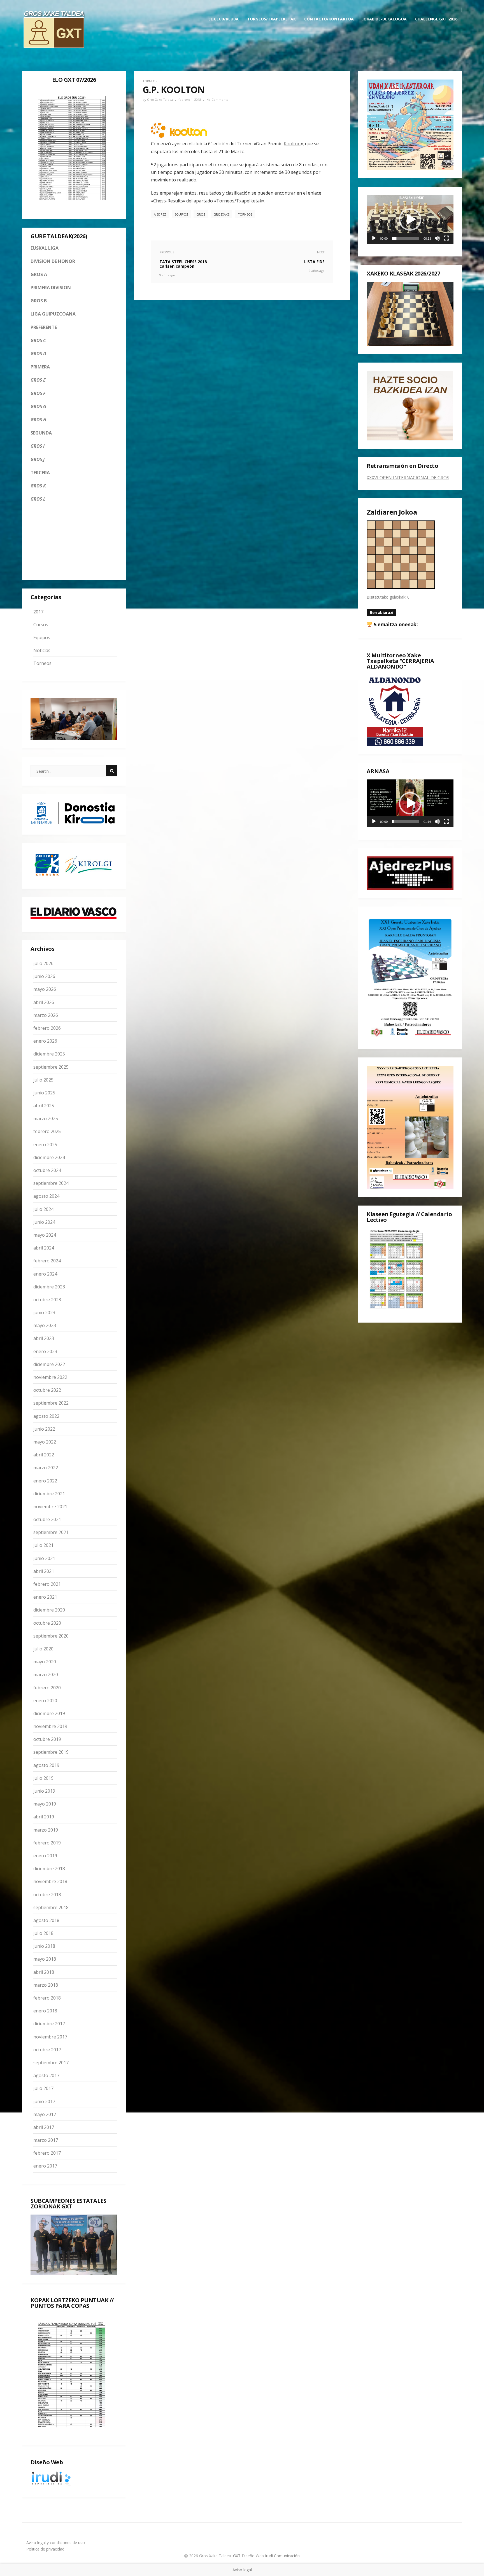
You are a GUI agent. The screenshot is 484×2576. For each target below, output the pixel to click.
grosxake (221, 214)
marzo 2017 (46, 2140)
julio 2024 (43, 1209)
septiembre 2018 (51, 1907)
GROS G (38, 407)
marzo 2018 (46, 1985)
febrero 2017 (47, 2153)
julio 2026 (43, 963)
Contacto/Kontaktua (329, 19)
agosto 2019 (46, 1765)
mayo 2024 (45, 1235)
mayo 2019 (45, 1804)
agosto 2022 (46, 1416)
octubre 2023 (47, 1300)
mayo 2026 (45, 989)
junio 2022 (44, 1429)
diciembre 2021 (49, 1494)
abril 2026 (44, 1002)
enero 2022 (45, 1481)
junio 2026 (44, 976)
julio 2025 (43, 1080)
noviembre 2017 (50, 2037)
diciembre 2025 (49, 1054)
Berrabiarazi (381, 612)
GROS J (38, 459)
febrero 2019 (47, 1843)
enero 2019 (45, 1856)
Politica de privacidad (45, 2549)
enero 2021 (45, 1597)
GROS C (38, 340)
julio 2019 (43, 1778)
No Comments (217, 100)
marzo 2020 (46, 1674)
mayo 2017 (45, 2114)
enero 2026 (45, 1041)
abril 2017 (44, 2127)
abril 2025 (44, 1106)
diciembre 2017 (49, 2024)
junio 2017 (44, 2101)
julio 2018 (43, 1933)
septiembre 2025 (51, 1067)
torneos (245, 214)
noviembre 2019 (50, 1726)
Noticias (42, 650)
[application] (410, 219)
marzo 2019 (46, 1830)
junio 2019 (44, 1791)
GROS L (38, 499)
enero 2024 (45, 1274)
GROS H (38, 420)
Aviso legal (242, 2570)
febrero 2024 (47, 1261)
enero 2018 (45, 2011)
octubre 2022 (47, 1390)
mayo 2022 (45, 1442)
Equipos (42, 637)
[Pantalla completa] (446, 238)
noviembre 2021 (50, 1507)
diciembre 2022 (49, 1364)
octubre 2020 (47, 1623)
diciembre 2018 (49, 1869)
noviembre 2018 (50, 1881)
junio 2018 (44, 1946)
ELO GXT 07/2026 (74, 80)
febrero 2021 (47, 1584)
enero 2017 (45, 2166)
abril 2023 (44, 1338)
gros (201, 214)
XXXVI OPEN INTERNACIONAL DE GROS (408, 478)
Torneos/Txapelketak (271, 19)
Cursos (41, 625)
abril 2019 (44, 1817)
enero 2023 (45, 1351)
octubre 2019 (47, 1739)
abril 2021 (44, 1571)
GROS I (38, 446)
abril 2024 (44, 1248)
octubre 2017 (47, 2050)
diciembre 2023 (49, 1287)
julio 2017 (43, 2088)
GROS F (38, 393)
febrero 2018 (47, 1998)
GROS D (38, 354)
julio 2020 (43, 1649)
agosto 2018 (46, 1920)
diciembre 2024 (49, 1157)
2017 (38, 612)
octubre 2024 (47, 1170)
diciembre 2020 (49, 1610)
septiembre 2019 (51, 1752)
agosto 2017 (46, 2075)
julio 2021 (43, 1545)
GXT (237, 2556)
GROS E (38, 380)
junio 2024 (44, 1222)
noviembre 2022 (50, 1377)
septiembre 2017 (51, 2063)
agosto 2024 (46, 1196)
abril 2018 (44, 1972)
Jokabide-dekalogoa (384, 19)
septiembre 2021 (51, 1532)
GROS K (38, 486)
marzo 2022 (46, 1468)
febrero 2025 (47, 1131)
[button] (410, 219)
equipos (181, 214)
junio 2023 (44, 1312)
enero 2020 (45, 1701)
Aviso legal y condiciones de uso (56, 2543)
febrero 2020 (47, 1688)
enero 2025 (45, 1145)
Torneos (42, 663)
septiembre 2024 (51, 1183)
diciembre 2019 (49, 1713)
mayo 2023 (45, 1325)
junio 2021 (44, 1558)
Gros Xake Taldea (160, 100)
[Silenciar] (437, 238)
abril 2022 (44, 1455)
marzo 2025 (46, 1118)
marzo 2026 (46, 1015)
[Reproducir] (374, 238)
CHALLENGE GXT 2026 (436, 19)
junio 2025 (44, 1093)
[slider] (406, 238)
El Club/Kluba (224, 19)
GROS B (39, 301)
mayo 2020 (45, 1662)
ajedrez (160, 214)
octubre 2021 (47, 1519)
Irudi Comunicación (282, 2556)
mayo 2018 (45, 1959)
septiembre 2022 (51, 1403)
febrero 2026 (47, 1028)
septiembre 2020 (51, 1636)
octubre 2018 (47, 1895)
